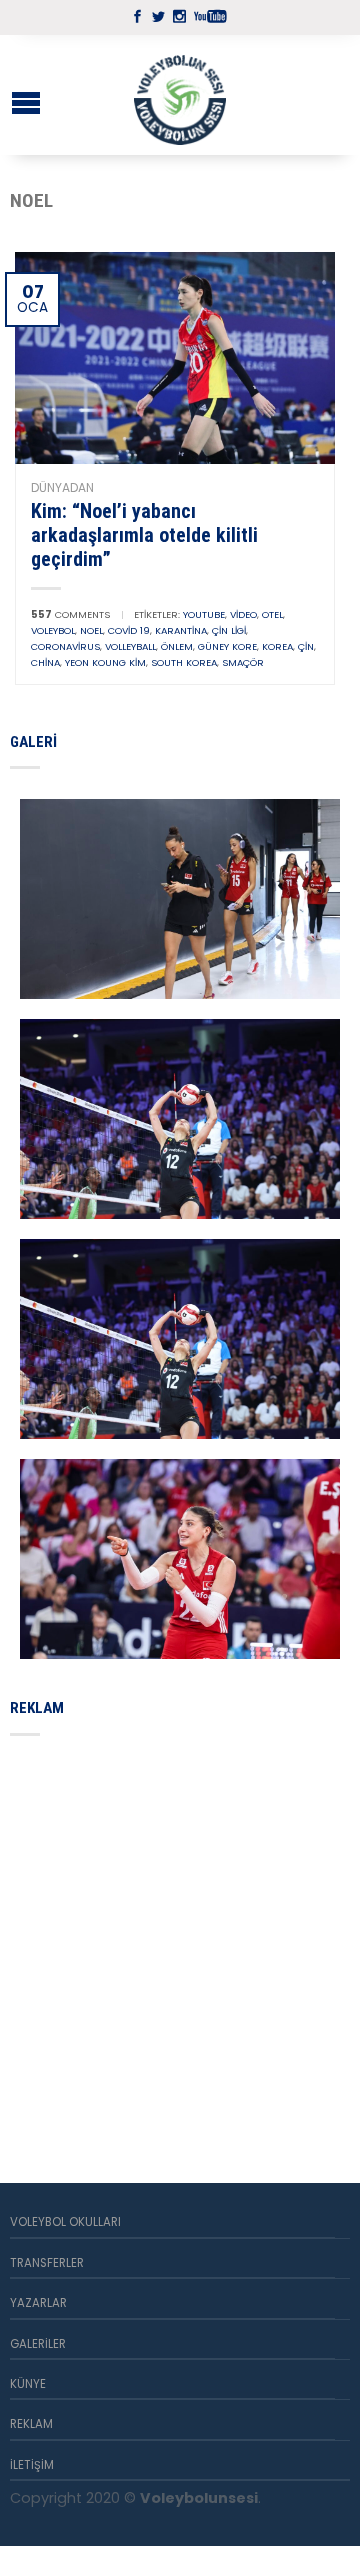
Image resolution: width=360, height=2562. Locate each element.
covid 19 (129, 630)
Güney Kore (227, 646)
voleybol (53, 630)
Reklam (31, 2424)
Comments (70, 614)
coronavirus (65, 646)
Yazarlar (38, 2303)
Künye (28, 2384)
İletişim (32, 2465)
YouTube (204, 614)
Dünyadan (62, 487)
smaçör (243, 662)
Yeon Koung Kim (105, 662)
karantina (181, 630)
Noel (91, 630)
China (45, 662)
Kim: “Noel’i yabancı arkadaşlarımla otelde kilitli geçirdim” (144, 535)
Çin (306, 646)
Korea (277, 646)
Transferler (47, 2263)
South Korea (184, 662)
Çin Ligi (229, 630)
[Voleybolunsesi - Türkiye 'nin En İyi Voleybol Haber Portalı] (180, 95)
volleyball (130, 646)
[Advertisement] (180, 1936)
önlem (177, 646)
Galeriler (38, 2344)
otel (272, 614)
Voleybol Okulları (65, 2222)
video (243, 614)
